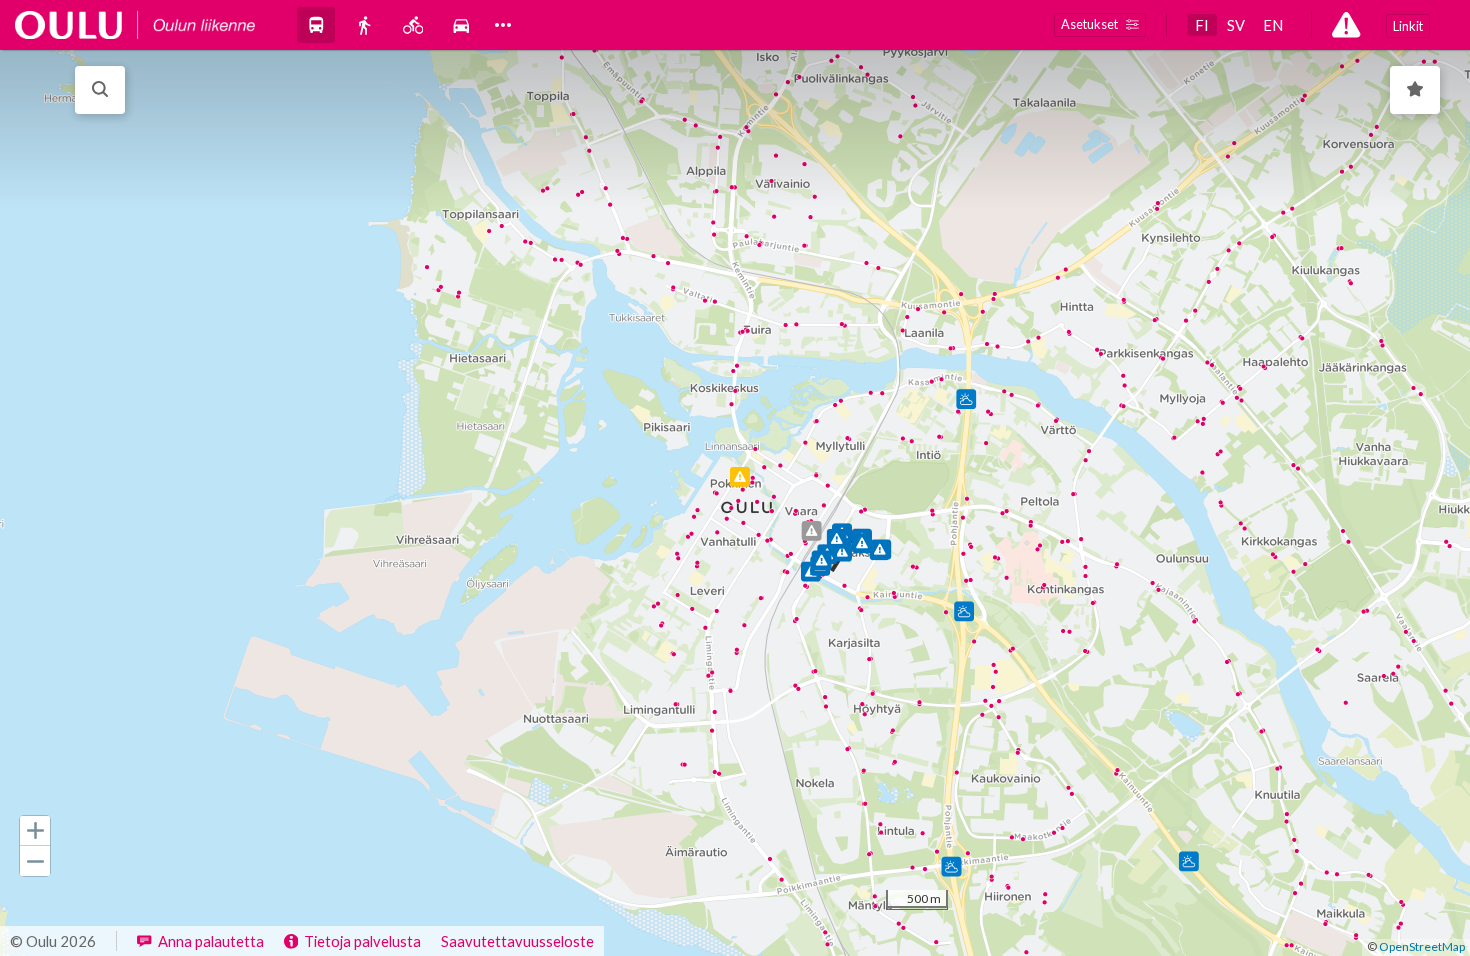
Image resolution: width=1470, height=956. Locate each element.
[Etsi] (100, 90)
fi (1202, 25)
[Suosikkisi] (1415, 90)
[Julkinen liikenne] (316, 24)
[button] (35, 831)
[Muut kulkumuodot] (503, 25)
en (1273, 25)
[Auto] (461, 24)
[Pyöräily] (413, 24)
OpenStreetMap (1422, 946)
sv (1236, 25)
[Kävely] (364, 24)
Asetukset (1089, 24)
